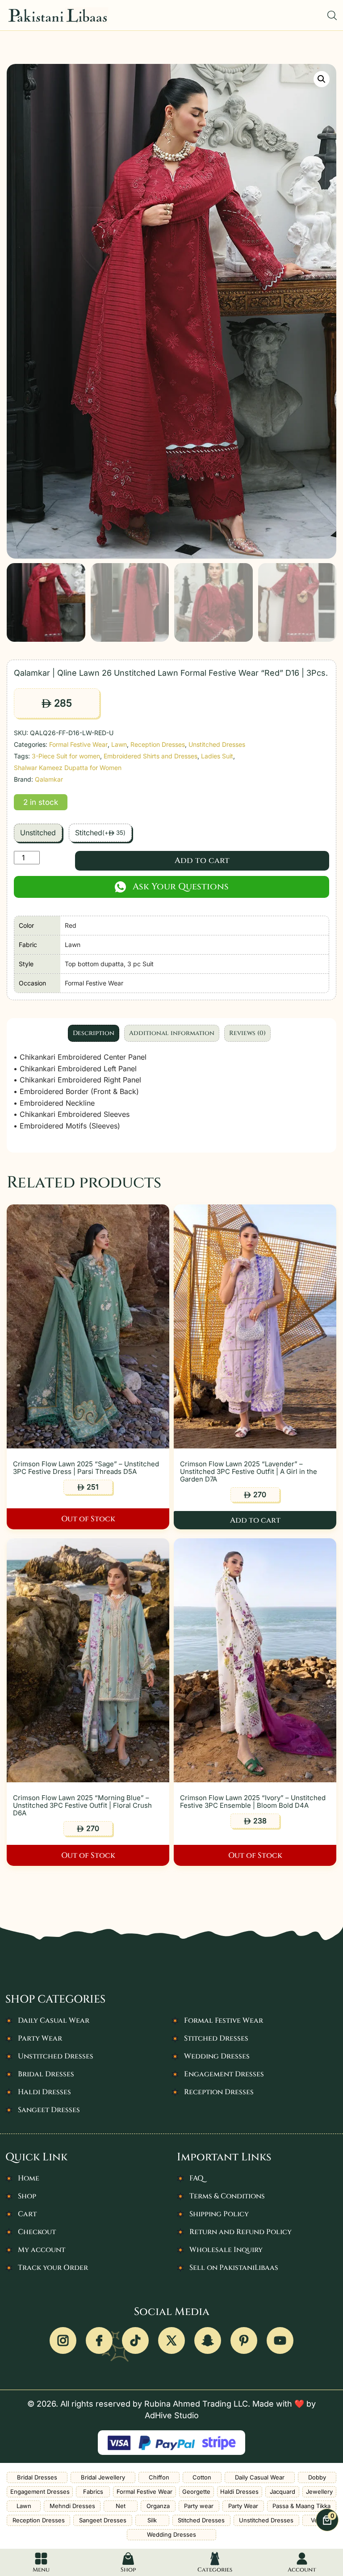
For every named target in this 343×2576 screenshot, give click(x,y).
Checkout (37, 2232)
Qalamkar (49, 779)
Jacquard (282, 2492)
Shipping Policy (219, 2214)
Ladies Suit (217, 756)
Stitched (100, 833)
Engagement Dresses (224, 2074)
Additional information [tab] (172, 1033)
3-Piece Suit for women (66, 756)
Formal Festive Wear (78, 744)
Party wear (199, 2506)
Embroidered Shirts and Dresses (151, 756)
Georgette (196, 2492)
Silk (152, 2520)
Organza (158, 2506)
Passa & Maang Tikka (301, 2506)
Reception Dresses (158, 744)
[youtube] (280, 2340)
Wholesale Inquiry (226, 2250)
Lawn (119, 744)
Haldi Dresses (44, 2092)
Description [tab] (94, 1033)
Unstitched (38, 833)
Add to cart (202, 861)
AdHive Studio (172, 2415)
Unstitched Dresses (217, 744)
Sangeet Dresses (49, 2110)
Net (121, 2506)
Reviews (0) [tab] (247, 1033)
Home (29, 2178)
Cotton (202, 2477)
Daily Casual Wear (54, 2020)
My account (42, 2250)
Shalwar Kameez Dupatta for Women (68, 768)
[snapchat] (208, 2340)
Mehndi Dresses (72, 2506)
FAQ (197, 2178)
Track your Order (53, 2268)
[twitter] (171, 2340)
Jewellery (319, 2492)
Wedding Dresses (217, 2056)
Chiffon (159, 2477)
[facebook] (99, 2340)
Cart (27, 2214)
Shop (27, 2196)
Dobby (317, 2477)
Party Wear (40, 2038)
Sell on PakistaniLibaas (234, 2268)
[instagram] (63, 2340)
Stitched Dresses (216, 2038)
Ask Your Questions (181, 886)
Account (302, 2570)
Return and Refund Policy (241, 2232)
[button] (322, 79)
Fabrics (93, 2492)
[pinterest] (244, 2340)
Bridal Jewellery (103, 2477)
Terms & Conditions (227, 2196)
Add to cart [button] (255, 1520)
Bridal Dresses (46, 2074)
